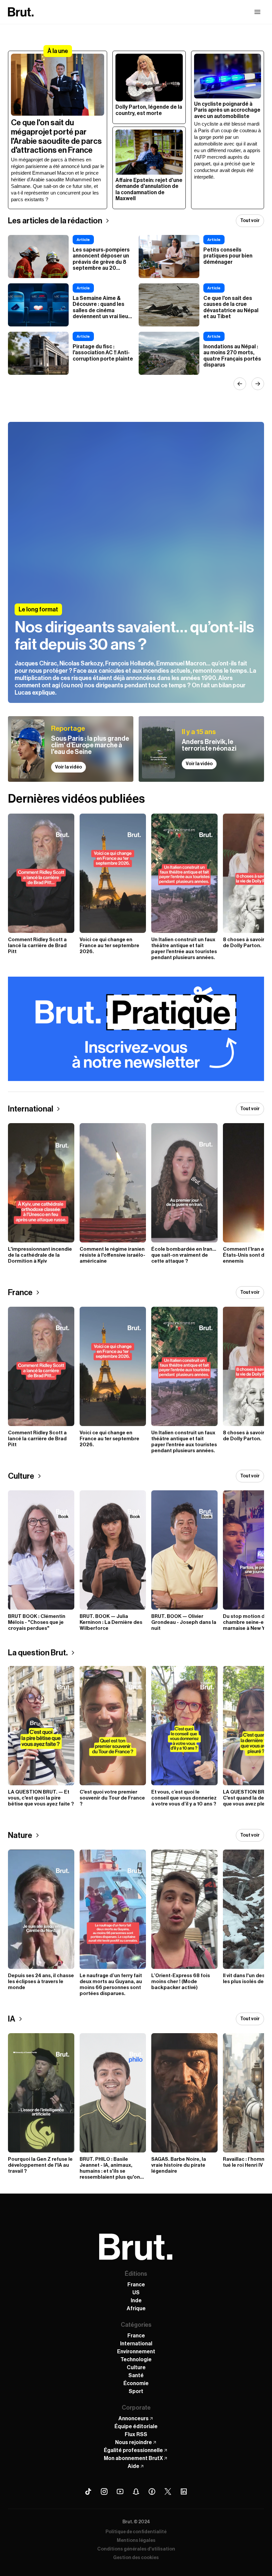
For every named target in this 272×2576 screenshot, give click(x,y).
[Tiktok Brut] (88, 2491)
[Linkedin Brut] (184, 2491)
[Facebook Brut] (152, 2491)
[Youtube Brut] (120, 2491)
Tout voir (250, 221)
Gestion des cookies (136, 2558)
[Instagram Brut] (104, 2491)
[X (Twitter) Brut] (168, 2491)
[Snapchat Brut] (136, 2491)
